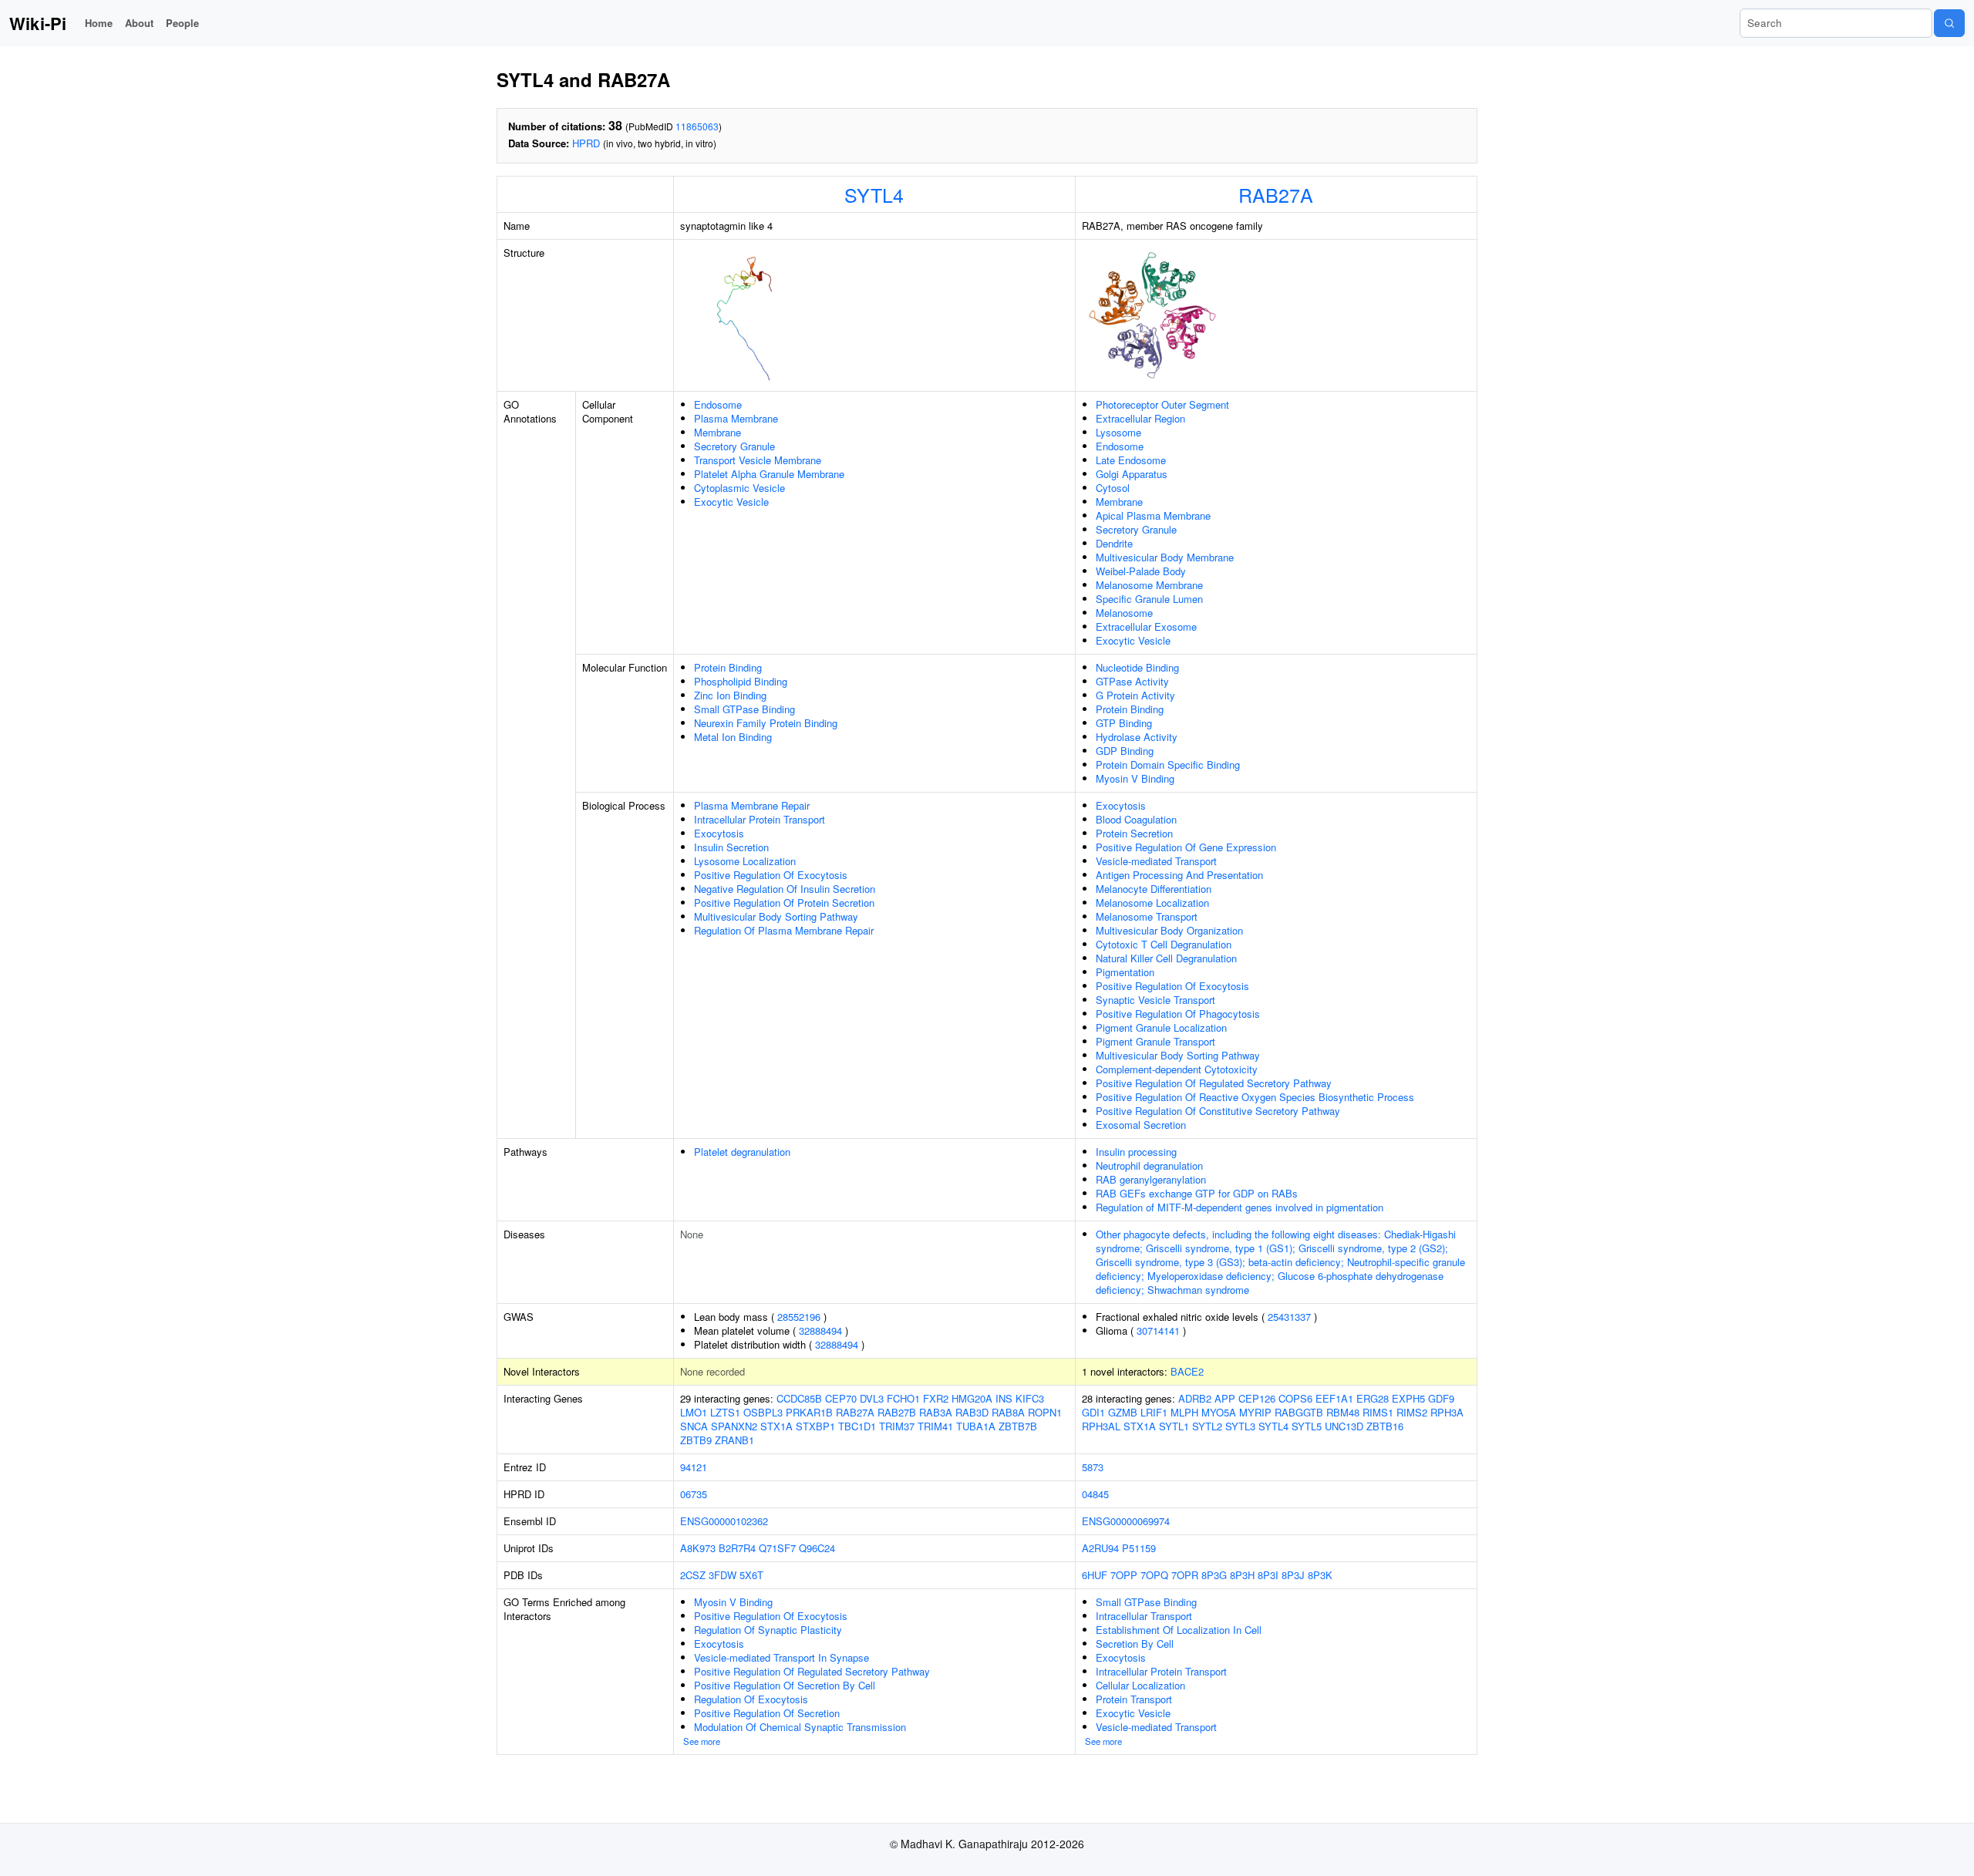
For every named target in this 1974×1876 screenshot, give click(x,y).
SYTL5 (1307, 1426)
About (139, 23)
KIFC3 (1030, 1398)
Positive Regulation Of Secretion (767, 1713)
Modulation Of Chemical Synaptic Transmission (800, 1727)
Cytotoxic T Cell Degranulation (1164, 944)
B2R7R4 (737, 1548)
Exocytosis (719, 833)
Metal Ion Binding (733, 737)
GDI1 (1093, 1412)
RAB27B (897, 1412)
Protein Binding (728, 667)
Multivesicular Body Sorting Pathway (776, 916)
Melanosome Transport (1147, 916)
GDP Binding (1125, 751)
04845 (1095, 1494)
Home (99, 23)
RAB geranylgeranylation (1151, 1179)
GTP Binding (1124, 723)
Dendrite (1114, 543)
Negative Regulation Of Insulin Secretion (785, 889)
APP (1225, 1398)
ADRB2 (1195, 1398)
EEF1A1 (1334, 1398)
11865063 (697, 126)
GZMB (1123, 1412)
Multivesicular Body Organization (1169, 930)
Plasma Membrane (736, 418)
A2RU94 (1100, 1548)
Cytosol (1113, 488)
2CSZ (693, 1575)
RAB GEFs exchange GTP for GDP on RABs (1197, 1193)
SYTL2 (1207, 1426)
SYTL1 (1174, 1426)
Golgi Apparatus (1132, 474)
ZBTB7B (1018, 1426)
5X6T (751, 1575)
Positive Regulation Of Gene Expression (1186, 847)
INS (1004, 1398)
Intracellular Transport (1144, 1616)
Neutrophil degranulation (1149, 1165)
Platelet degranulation (742, 1152)
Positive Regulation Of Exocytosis (771, 875)
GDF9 (1441, 1398)
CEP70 (841, 1398)
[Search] (1949, 23)
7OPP (1124, 1575)
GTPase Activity (1132, 681)
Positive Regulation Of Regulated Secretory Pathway (1214, 1083)
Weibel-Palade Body (1141, 571)
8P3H (1242, 1575)
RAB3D (972, 1412)
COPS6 (1295, 1398)
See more (702, 1741)
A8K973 (698, 1548)
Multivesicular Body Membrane (1165, 557)
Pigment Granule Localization (1161, 1027)
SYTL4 (874, 194)
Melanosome (1124, 613)
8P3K (1320, 1575)
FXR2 (936, 1398)
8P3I (1268, 1575)
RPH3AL (1101, 1426)
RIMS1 (1378, 1412)
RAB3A (936, 1412)
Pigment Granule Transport (1155, 1041)
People (182, 23)
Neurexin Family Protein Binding (766, 723)
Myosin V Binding (1135, 778)
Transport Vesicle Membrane (758, 460)
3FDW (723, 1575)
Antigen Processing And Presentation (1179, 875)
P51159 (1139, 1548)
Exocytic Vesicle (731, 502)
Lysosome (1118, 432)
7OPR (1185, 1575)
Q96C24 (817, 1548)
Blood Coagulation (1136, 819)
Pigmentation (1125, 972)
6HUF (1095, 1575)
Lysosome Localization (745, 861)
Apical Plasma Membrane (1153, 515)
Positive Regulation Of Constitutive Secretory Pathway (1218, 1111)
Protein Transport (1134, 1699)
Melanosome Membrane (1149, 585)
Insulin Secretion (731, 847)
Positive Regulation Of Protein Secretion (784, 903)
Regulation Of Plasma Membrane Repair (784, 930)
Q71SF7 (777, 1548)
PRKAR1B (809, 1412)
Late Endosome (1131, 460)
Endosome (718, 404)
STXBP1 (815, 1426)
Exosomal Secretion (1141, 1125)
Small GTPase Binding (744, 709)
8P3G (1214, 1575)
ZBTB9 (696, 1440)
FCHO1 (903, 1398)
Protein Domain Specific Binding (1168, 765)
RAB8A (1008, 1412)
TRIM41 (935, 1426)
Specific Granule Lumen (1149, 599)
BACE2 (1187, 1371)
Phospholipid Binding (741, 681)
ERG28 (1373, 1398)
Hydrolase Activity (1137, 737)
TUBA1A (976, 1426)
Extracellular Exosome (1146, 626)
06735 (694, 1494)
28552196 (799, 1317)
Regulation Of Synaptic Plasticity (768, 1630)
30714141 (1158, 1330)
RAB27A (1276, 194)
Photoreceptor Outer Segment (1162, 404)
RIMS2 (1412, 1412)
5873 (1093, 1467)
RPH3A (1447, 1412)
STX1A (776, 1426)
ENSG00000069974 (1126, 1521)
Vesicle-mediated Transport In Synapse (782, 1657)
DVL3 (872, 1398)
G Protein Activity (1135, 695)
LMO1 (694, 1412)
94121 (694, 1467)
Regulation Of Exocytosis (751, 1699)
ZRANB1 (734, 1440)
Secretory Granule (734, 446)
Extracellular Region (1140, 418)
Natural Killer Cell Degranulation (1166, 958)
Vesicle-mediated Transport (1156, 861)
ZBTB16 (1385, 1426)
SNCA (694, 1426)
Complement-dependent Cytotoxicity (1177, 1069)
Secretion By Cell (1135, 1644)
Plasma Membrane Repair (752, 805)
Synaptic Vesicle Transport (1155, 1000)
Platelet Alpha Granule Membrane (769, 474)
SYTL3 (1240, 1426)
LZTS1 (725, 1412)
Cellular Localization (1140, 1685)
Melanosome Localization (1152, 903)
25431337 (1289, 1317)
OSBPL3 (763, 1412)
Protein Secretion (1134, 833)
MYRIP (1255, 1412)
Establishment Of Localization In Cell (1179, 1630)
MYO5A (1219, 1412)
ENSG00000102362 (724, 1521)
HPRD (586, 143)
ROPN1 (1045, 1412)
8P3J (1293, 1575)
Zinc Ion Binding (730, 695)
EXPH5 (1408, 1398)
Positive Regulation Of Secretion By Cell (785, 1685)
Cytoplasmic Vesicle (739, 488)
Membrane (718, 432)
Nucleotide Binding (1137, 667)
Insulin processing (1136, 1152)
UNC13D (1344, 1426)
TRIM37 (897, 1426)
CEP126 (1257, 1398)
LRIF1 (1154, 1412)
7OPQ (1154, 1575)
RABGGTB (1299, 1412)
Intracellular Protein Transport (760, 819)
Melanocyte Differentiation (1154, 889)
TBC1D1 (857, 1426)
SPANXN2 (734, 1426)
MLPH (1184, 1412)
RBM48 (1343, 1412)
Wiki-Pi (38, 23)
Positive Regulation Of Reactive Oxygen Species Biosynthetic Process (1255, 1097)
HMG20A (972, 1398)
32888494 (820, 1330)
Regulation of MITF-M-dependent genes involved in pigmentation (1240, 1207)
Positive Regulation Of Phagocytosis (1178, 1014)
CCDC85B (799, 1398)
